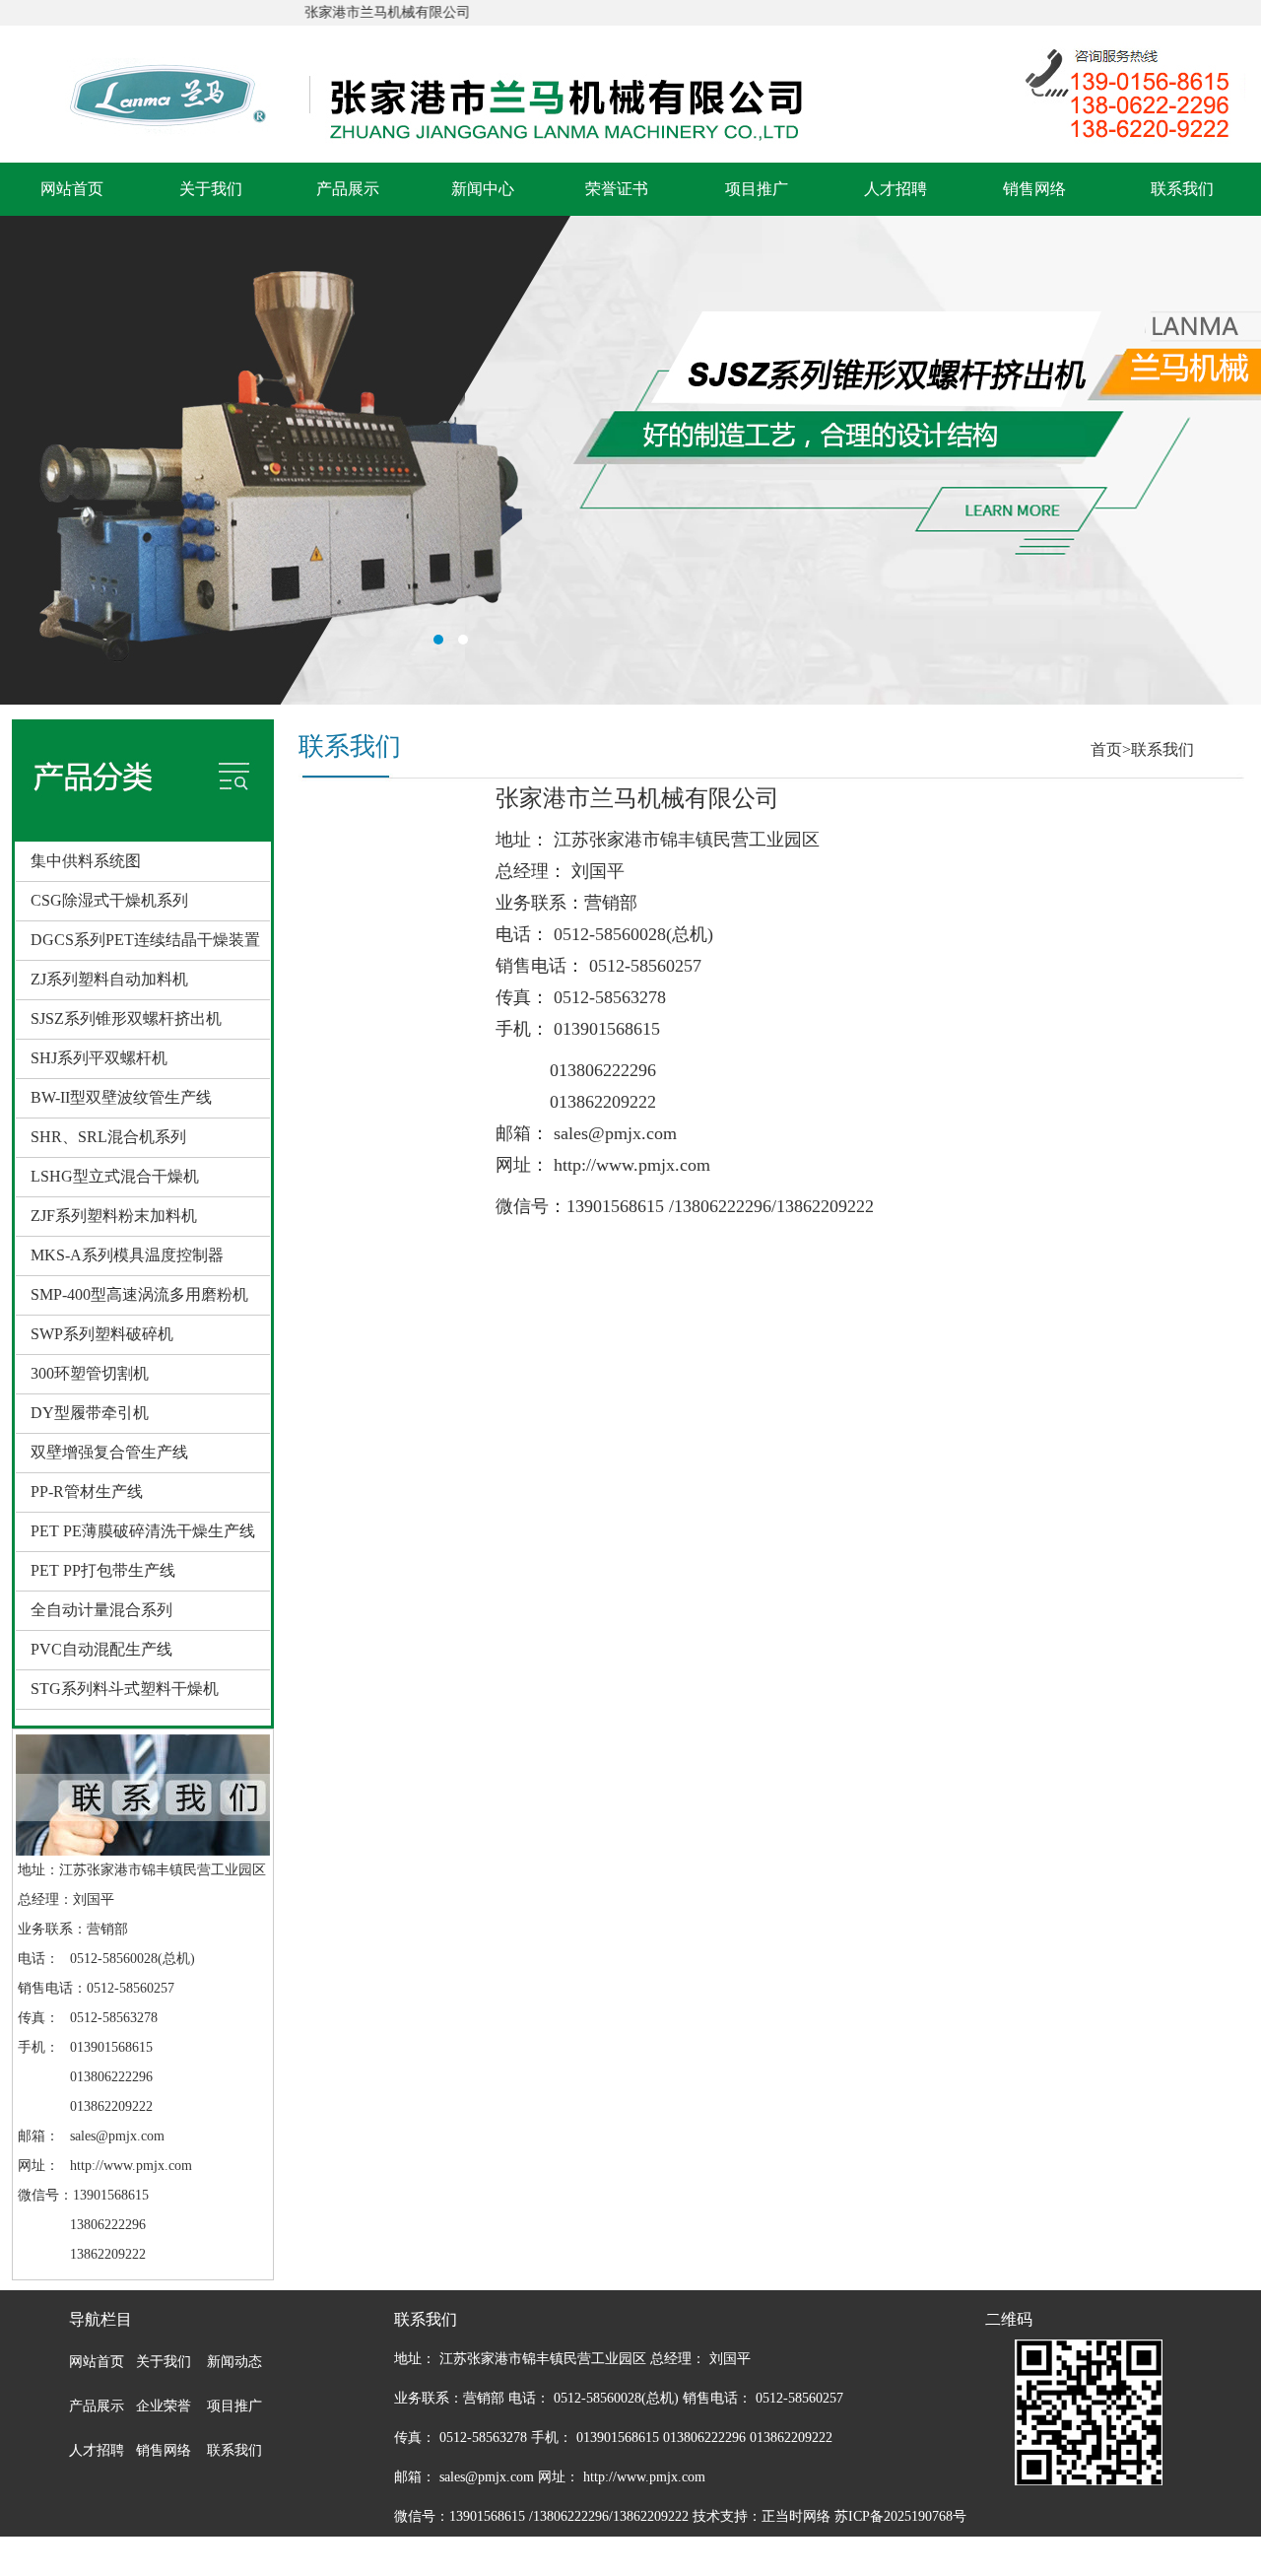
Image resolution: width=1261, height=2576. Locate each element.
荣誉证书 (617, 189)
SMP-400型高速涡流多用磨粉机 (139, 1294)
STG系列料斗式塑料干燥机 (125, 1689)
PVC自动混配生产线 (101, 1649)
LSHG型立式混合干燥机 (115, 1176)
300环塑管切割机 (90, 1373)
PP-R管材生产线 (87, 1491)
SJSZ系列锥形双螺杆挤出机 (126, 1018)
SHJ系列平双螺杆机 (99, 1058)
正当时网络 (796, 2516)
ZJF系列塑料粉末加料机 (114, 1216)
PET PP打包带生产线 (103, 1570)
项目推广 (757, 189)
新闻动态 (234, 2362)
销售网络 (1034, 189)
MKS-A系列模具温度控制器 (127, 1255)
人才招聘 (896, 189)
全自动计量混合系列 (101, 1610)
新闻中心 (483, 189)
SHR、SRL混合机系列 (108, 1137)
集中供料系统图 (86, 861)
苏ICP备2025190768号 (900, 2516)
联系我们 (1182, 189)
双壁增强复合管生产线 (109, 1452)
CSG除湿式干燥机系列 (109, 900)
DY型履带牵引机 (90, 1413)
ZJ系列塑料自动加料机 (109, 979)
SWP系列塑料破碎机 (102, 1334)
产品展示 (348, 189)
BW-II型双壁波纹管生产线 (121, 1097)
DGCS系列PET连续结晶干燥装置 (145, 940)
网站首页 (72, 189)
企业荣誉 (164, 2406)
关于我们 (211, 189)
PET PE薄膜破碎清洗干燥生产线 (143, 1531)
